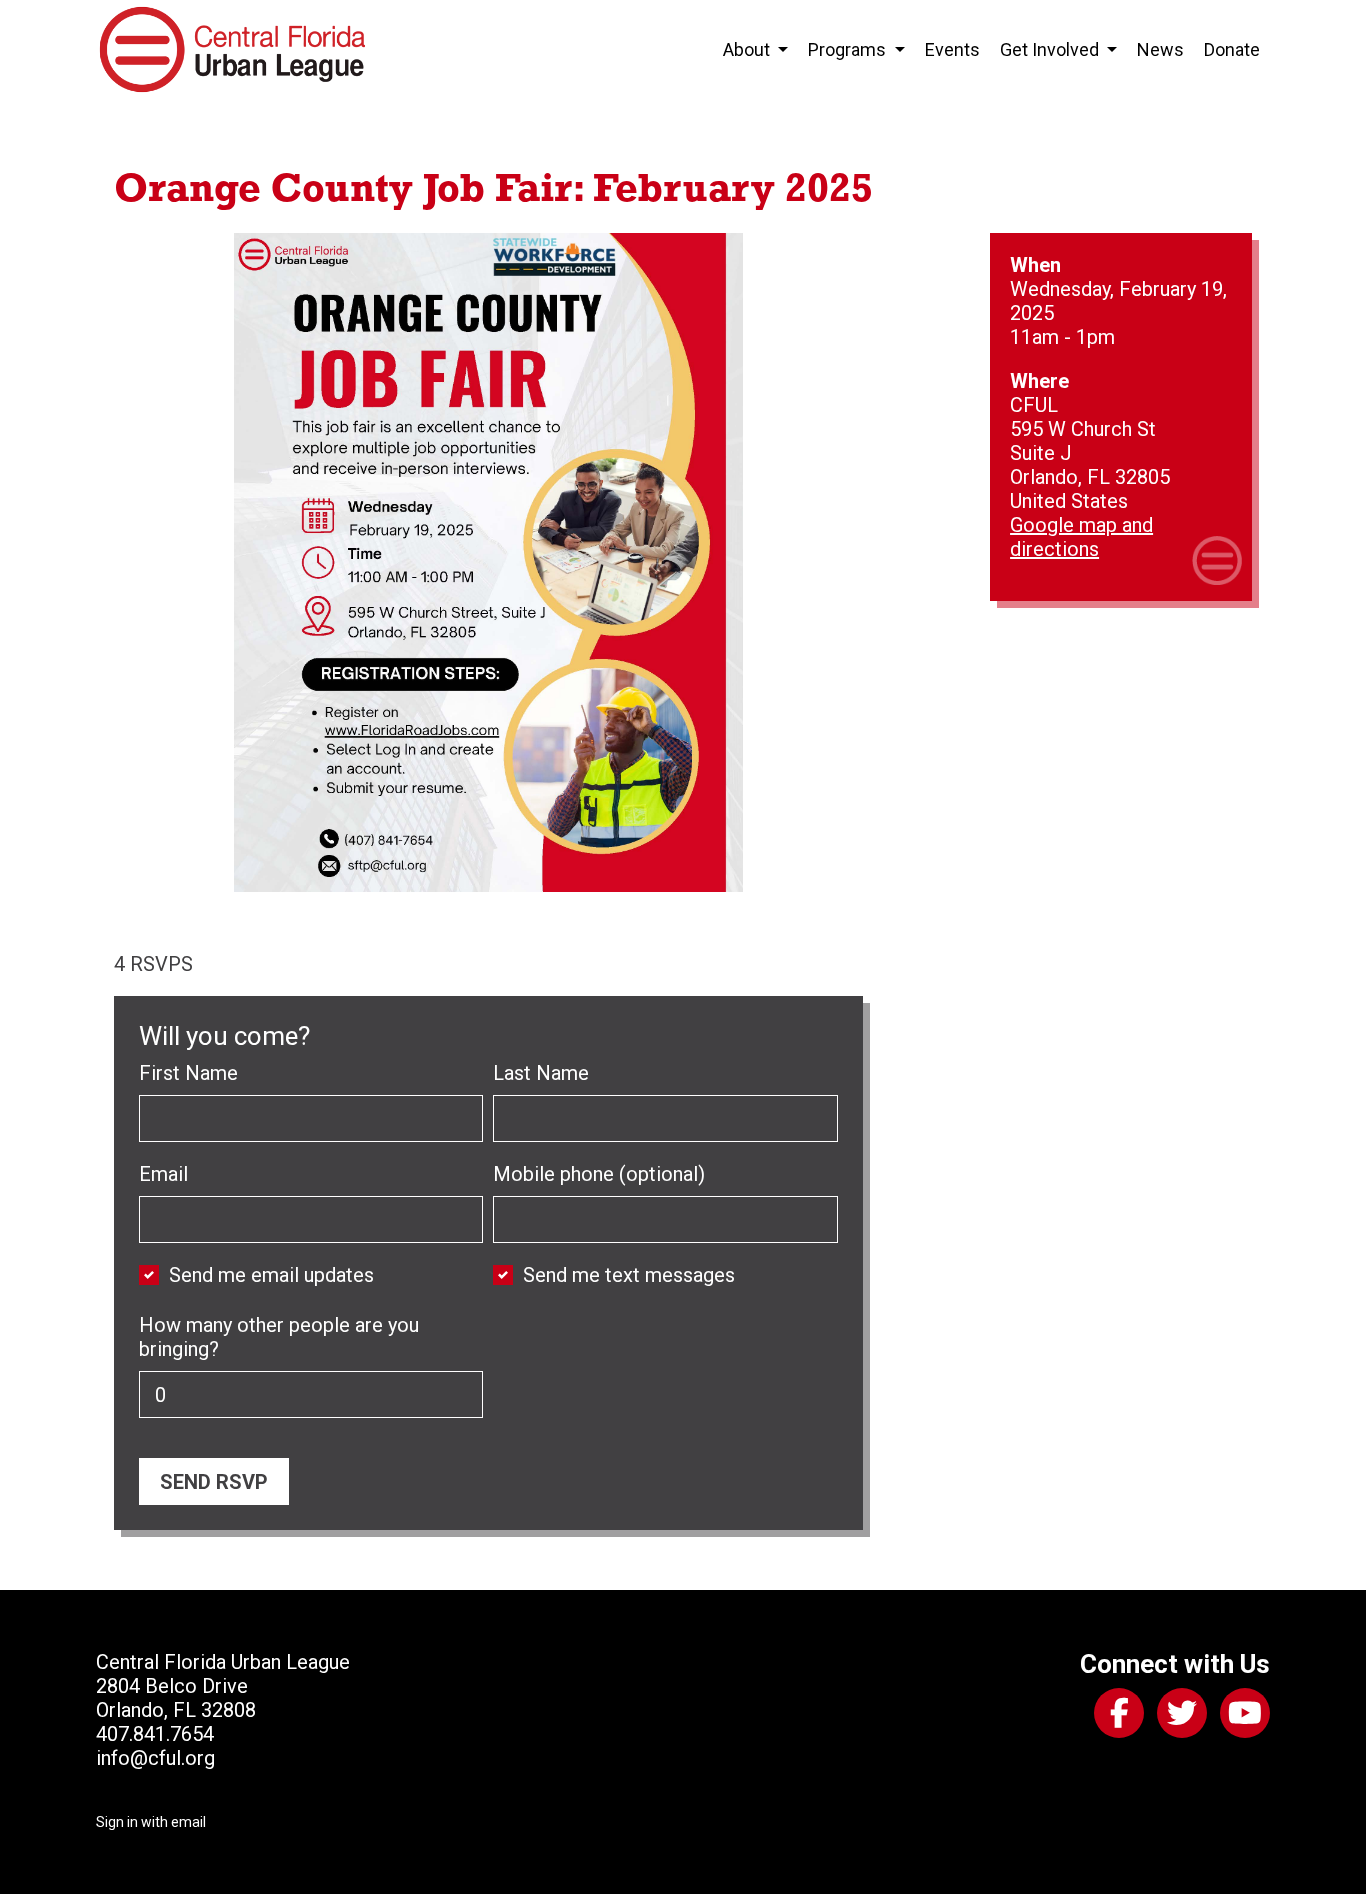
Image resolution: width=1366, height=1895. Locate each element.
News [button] (1160, 49)
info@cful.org (155, 1758)
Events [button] (952, 49)
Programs (849, 49)
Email (163, 1174)
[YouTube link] (1241, 1717)
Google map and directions (1081, 537)
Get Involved (1051, 49)
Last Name (541, 1073)
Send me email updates (271, 1275)
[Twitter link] (1178, 1717)
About (748, 49)
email (188, 1822)
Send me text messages (629, 1275)
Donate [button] (1232, 49)
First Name (188, 1073)
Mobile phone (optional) (599, 1174)
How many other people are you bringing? (279, 1337)
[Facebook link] (1115, 1717)
